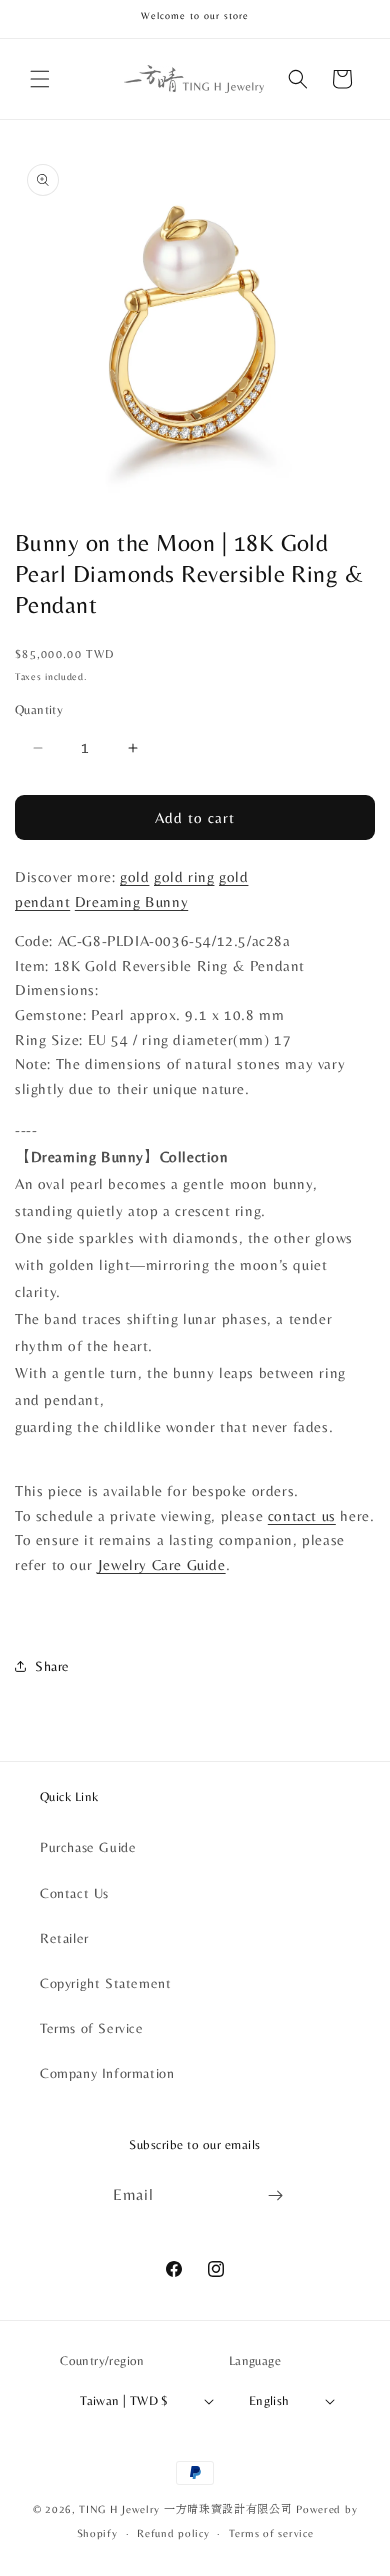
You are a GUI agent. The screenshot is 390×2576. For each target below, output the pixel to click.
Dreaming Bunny (131, 902)
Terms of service (271, 2533)
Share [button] (52, 1666)
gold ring (184, 877)
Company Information (107, 2073)
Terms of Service (92, 2028)
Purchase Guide (88, 1847)
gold (134, 877)
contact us (302, 1516)
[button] (40, 79)
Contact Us (74, 1893)
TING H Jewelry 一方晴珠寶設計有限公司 (185, 2509)
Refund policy (173, 2533)
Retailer (64, 1938)
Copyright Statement (105, 1983)
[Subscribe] (276, 2195)
